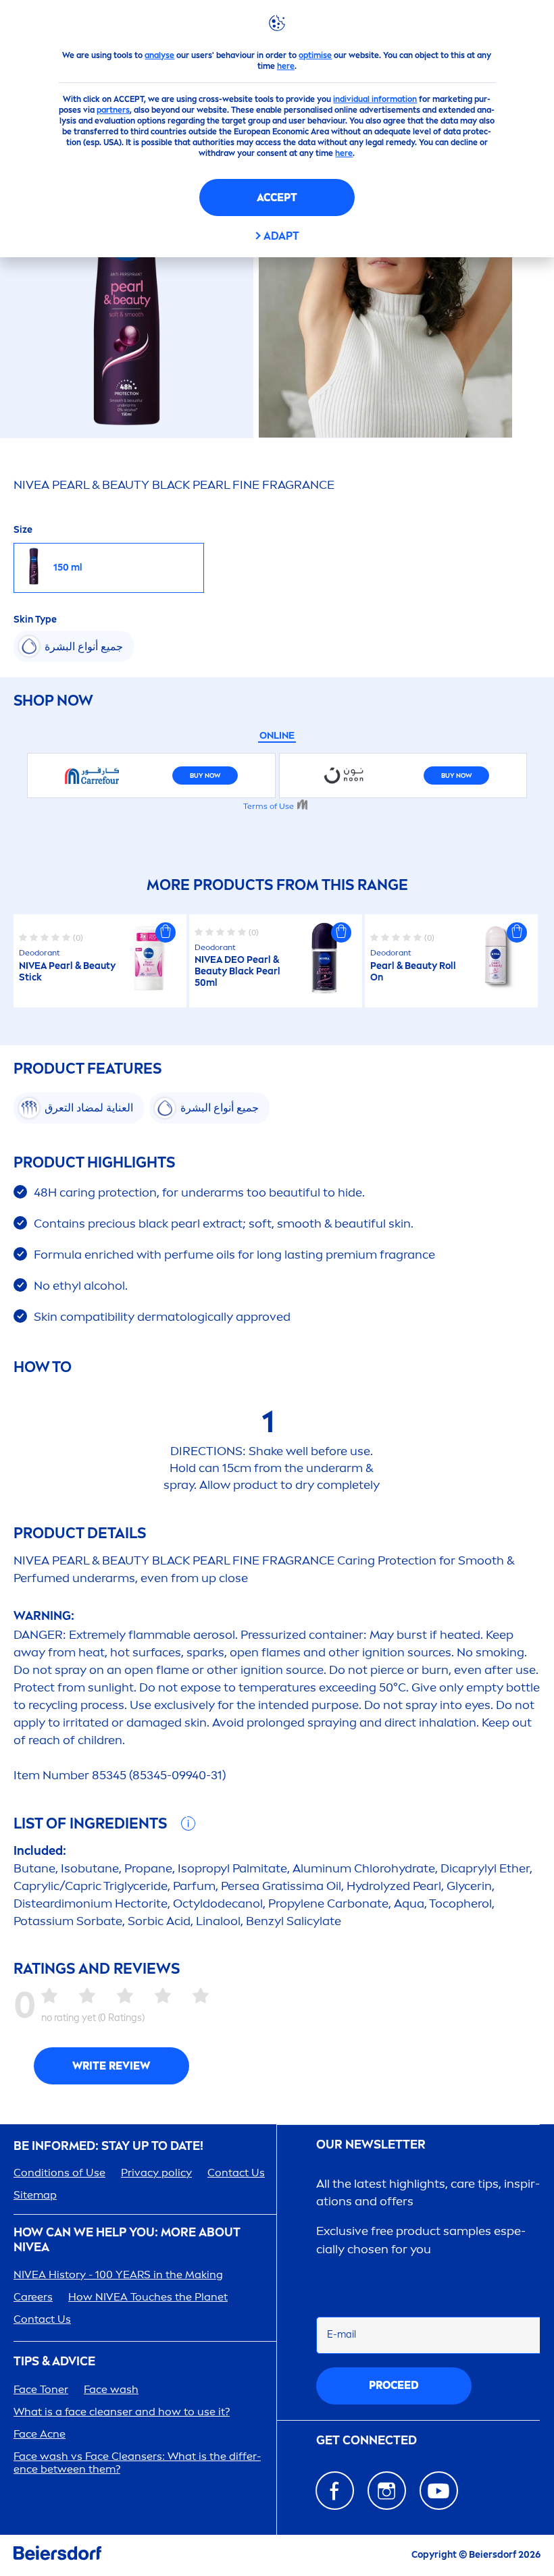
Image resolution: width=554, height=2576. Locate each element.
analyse (159, 55)
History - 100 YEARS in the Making (118, 2275)
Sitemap (35, 2195)
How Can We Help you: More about (127, 2240)
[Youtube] (439, 2491)
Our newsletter (371, 2145)
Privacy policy (156, 2173)
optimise (315, 55)
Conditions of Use (59, 2173)
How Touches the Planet (148, 2297)
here (286, 66)
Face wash (111, 2389)
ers (33, 2297)
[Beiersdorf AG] (57, 2555)
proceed (394, 2385)
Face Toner (41, 2389)
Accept (277, 198)
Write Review (111, 2066)
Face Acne (40, 2434)
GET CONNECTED (367, 2441)
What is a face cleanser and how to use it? (122, 2412)
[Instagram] (387, 2491)
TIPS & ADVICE (54, 2362)
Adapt (281, 236)
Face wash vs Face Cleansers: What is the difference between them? (137, 2463)
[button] (166, 932)
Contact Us (236, 2173)
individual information (375, 99)
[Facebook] (335, 2491)
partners (113, 110)
